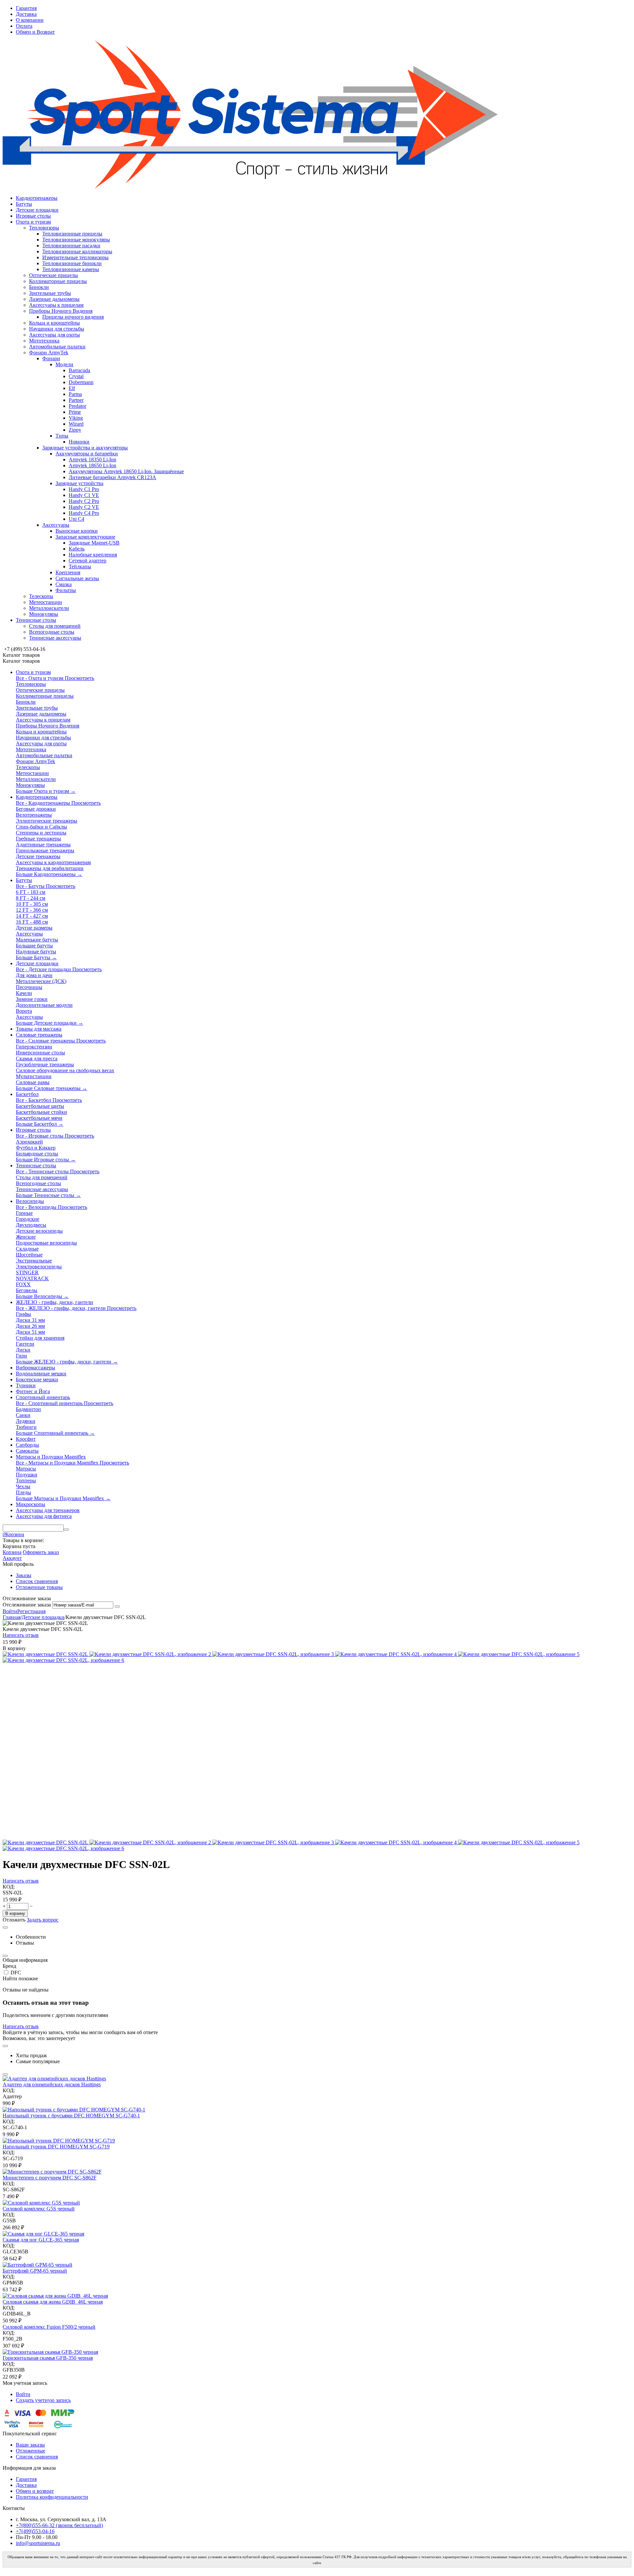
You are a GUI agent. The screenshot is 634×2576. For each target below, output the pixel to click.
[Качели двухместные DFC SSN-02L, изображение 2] (151, 1654)
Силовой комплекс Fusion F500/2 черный (49, 2327)
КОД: (9, 1887)
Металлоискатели (49, 608)
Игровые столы (33, 216)
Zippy (75, 430)
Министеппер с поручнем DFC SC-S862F (50, 2178)
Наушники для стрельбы (57, 329)
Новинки (79, 442)
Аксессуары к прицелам (56, 305)
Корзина (12, 1552)
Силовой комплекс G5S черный (39, 2209)
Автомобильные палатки (57, 347)
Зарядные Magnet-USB (94, 543)
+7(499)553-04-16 (35, 2531)
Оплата (24, 26)
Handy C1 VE (84, 495)
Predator (77, 406)
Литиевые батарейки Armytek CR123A (112, 477)
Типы (62, 436)
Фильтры (66, 590)
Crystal (76, 376)
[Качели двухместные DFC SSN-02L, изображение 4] (397, 1654)
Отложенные (31, 2451)
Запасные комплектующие (85, 537)
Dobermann (81, 382)
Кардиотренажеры (37, 198)
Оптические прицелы (53, 275)
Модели (64, 364)
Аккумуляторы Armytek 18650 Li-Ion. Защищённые (126, 471)
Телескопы (41, 596)
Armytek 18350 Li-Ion (92, 459)
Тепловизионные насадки (71, 246)
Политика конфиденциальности (52, 2497)
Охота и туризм (33, 222)
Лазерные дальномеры (54, 299)
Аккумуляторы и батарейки (87, 454)
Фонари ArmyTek (49, 353)
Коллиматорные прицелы (58, 281)
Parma (75, 394)
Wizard (76, 424)
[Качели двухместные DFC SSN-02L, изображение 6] (63, 1660)
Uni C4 (76, 519)
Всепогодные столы (52, 632)
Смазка (64, 584)
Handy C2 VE (84, 507)
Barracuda (79, 370)
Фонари (51, 358)
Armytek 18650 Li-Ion (92, 465)
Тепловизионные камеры (71, 269)
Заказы (24, 1575)
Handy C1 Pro (84, 489)
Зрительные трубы (50, 293)
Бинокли (39, 287)
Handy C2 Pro (84, 501)
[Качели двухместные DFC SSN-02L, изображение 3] (274, 1654)
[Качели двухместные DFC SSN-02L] (46, 1654)
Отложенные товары (39, 1587)
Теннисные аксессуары (55, 638)
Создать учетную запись (43, 2400)
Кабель (77, 549)
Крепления (68, 572)
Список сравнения (37, 1581)
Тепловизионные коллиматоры (77, 251)
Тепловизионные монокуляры (76, 240)
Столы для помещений (55, 626)
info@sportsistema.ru (38, 2543)
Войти (10, 1611)
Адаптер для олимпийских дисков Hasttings (52, 2084)
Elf (72, 388)
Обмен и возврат (35, 2491)
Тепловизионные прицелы (72, 234)
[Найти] (66, 1530)
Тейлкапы (80, 566)
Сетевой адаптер (88, 561)
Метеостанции (46, 602)
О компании (30, 20)
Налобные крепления (93, 555)
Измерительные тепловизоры (75, 257)
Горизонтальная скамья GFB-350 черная (48, 2358)
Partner (76, 400)
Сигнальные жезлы (77, 578)
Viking (76, 418)
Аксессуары (56, 525)
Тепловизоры (44, 228)
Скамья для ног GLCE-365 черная (41, 2240)
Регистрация (31, 1611)
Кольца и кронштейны (54, 323)
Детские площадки (37, 210)
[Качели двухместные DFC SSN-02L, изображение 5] (519, 1654)
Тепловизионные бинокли (72, 263)
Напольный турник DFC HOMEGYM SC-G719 (56, 2147)
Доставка (26, 14)
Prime (75, 412)
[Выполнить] (117, 1606)
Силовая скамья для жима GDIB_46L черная (53, 2302)
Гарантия (26, 8)
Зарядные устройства (79, 483)
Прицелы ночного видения (73, 317)
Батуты (24, 204)
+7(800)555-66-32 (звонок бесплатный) (59, 2525)
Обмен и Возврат (35, 32)
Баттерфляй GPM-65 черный (35, 2271)
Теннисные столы (36, 620)
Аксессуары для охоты (54, 335)
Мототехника (44, 341)
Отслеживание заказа (27, 1605)
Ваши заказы (30, 2445)
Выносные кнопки (77, 531)
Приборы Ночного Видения (61, 311)
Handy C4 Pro (84, 513)
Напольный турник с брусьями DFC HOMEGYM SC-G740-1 (71, 2116)
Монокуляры (44, 614)
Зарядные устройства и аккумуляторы (85, 448)
